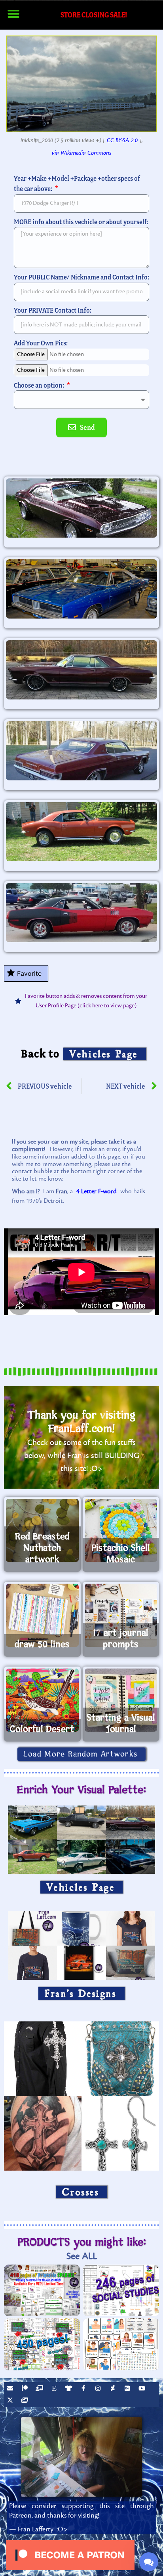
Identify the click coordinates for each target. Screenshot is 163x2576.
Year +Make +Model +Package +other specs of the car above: (77, 184)
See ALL (82, 2256)
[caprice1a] (81, 751)
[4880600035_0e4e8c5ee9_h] (81, 589)
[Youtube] (143, 2389)
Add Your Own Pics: (41, 343)
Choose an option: (40, 385)
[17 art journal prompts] (121, 1615)
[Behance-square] (128, 2389)
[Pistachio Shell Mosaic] (121, 1530)
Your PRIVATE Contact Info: (53, 310)
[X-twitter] (11, 2401)
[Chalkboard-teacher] (40, 2389)
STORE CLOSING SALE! (94, 15)
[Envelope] (11, 2389)
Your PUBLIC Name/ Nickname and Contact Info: (81, 277)
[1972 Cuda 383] (81, 913)
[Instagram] (99, 2389)
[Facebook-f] (84, 2389)
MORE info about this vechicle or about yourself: (81, 222)
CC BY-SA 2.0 (122, 140)
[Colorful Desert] (42, 1700)
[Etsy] (55, 2389)
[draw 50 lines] (42, 1615)
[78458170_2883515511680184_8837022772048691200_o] (81, 832)
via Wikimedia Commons (81, 153)
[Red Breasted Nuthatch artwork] (42, 1530)
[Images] (26, 2401)
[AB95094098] (81, 670)
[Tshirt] (70, 2389)
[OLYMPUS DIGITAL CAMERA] (81, 508)
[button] (13, 14)
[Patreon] (26, 2389)
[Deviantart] (114, 2389)
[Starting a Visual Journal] (121, 1700)
